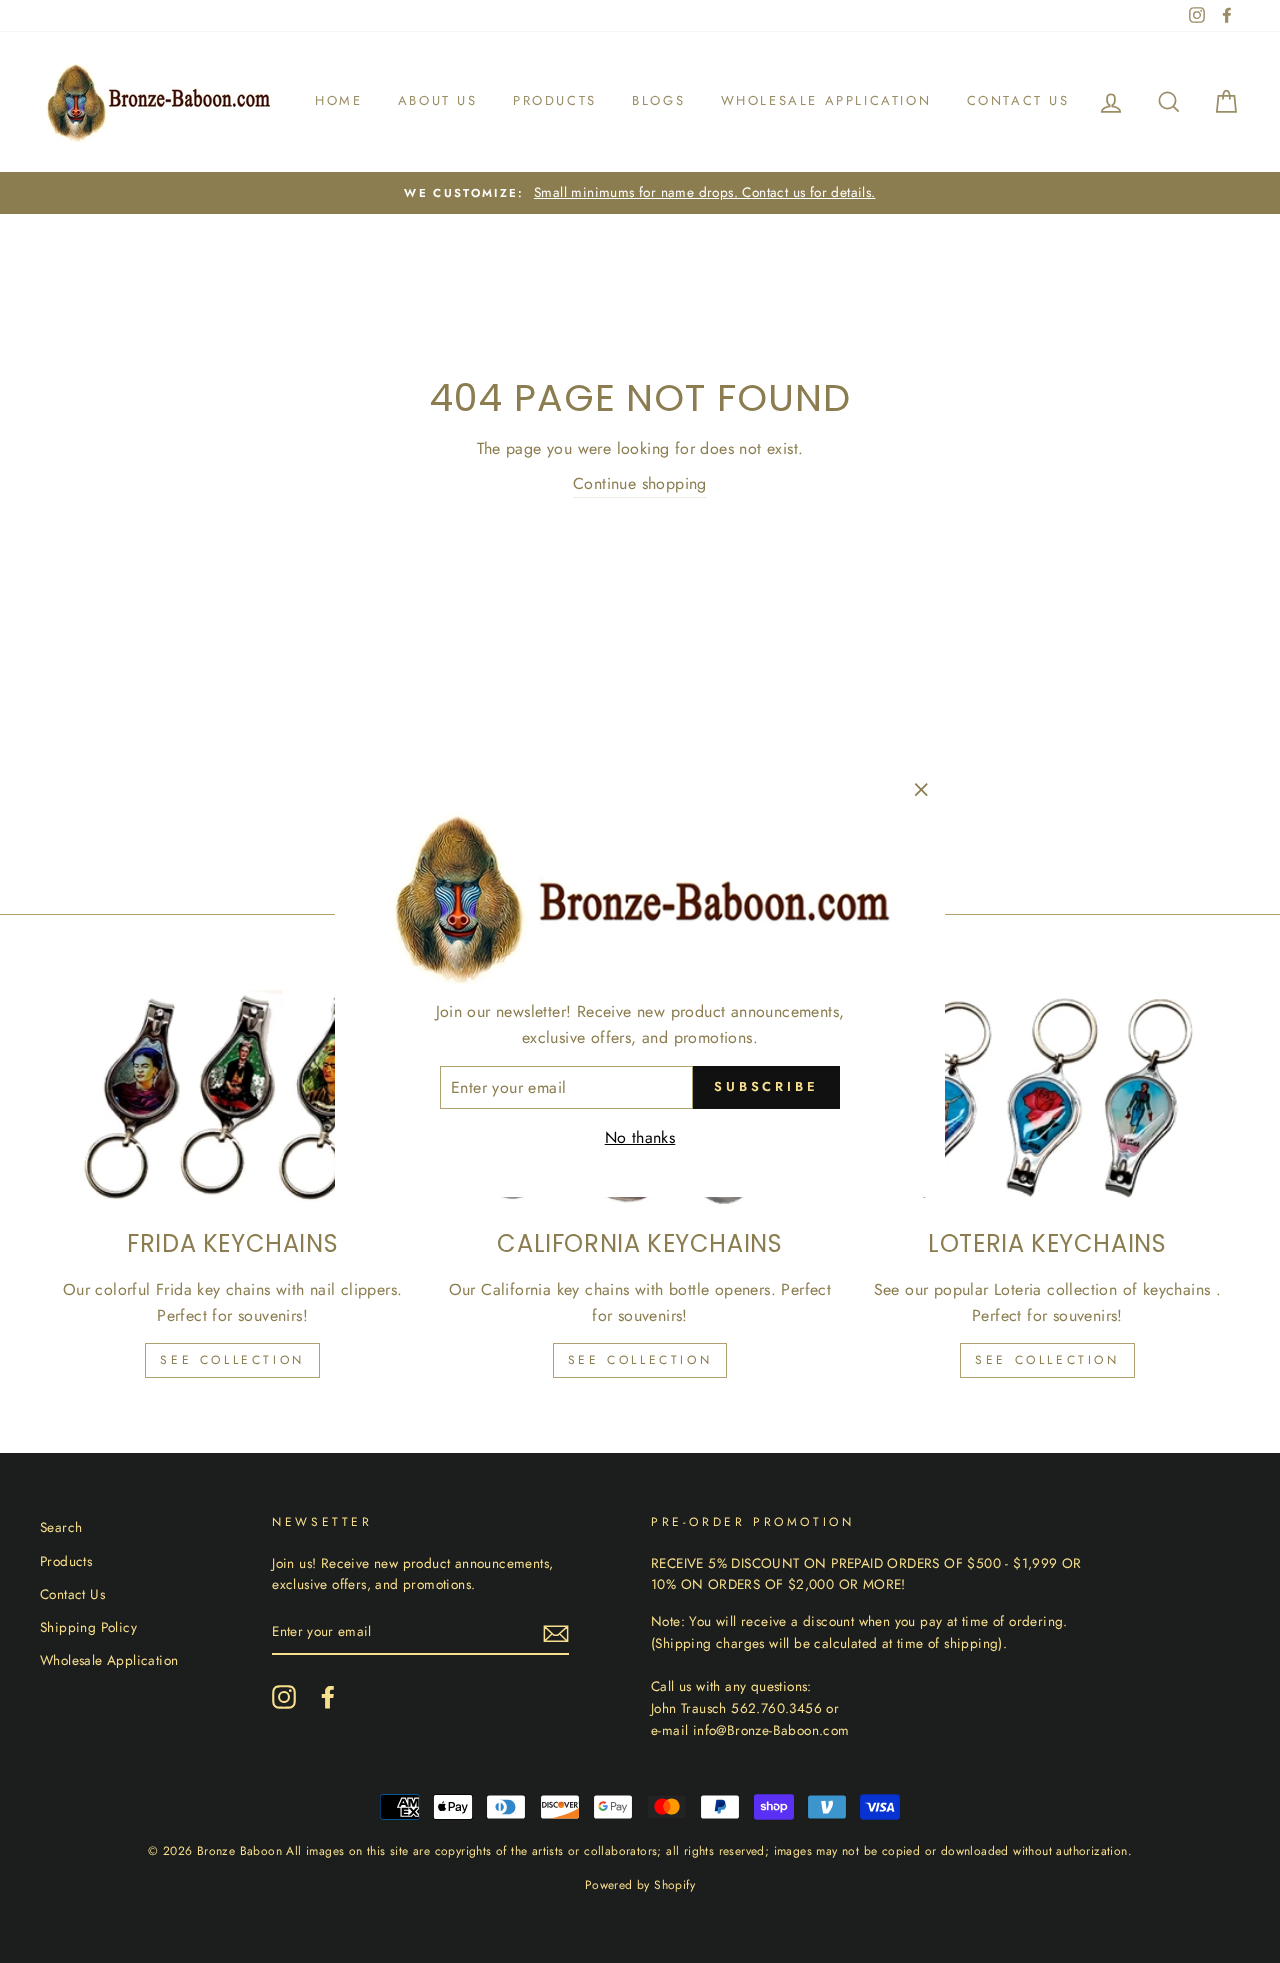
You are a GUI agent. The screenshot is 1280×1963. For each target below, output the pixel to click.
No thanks (640, 1137)
